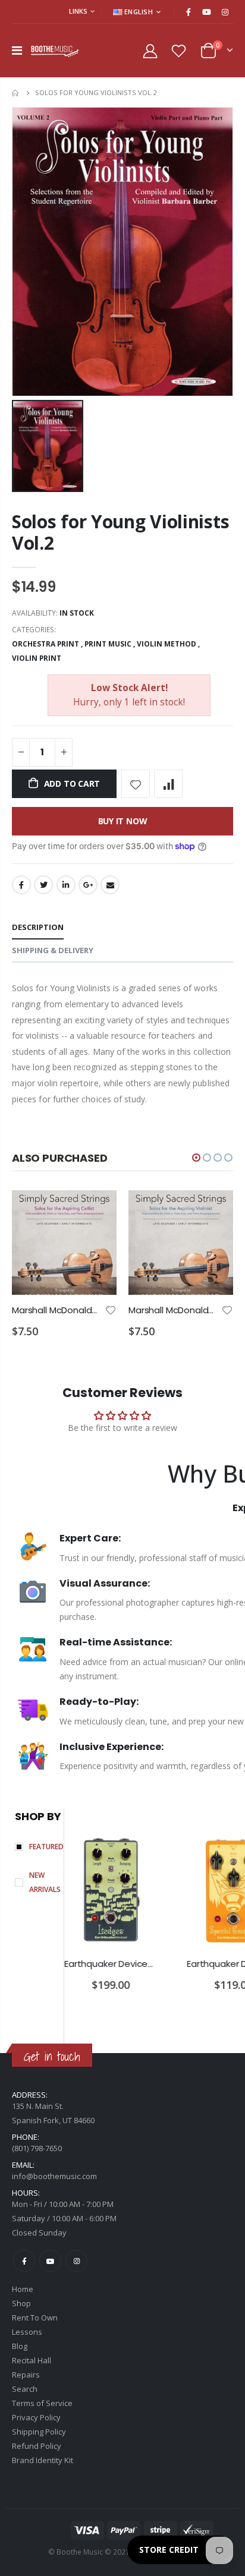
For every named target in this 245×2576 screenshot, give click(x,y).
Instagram (76, 2261)
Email (110, 885)
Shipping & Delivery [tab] (53, 950)
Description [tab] (38, 927)
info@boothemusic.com (54, 2176)
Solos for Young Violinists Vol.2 (120, 532)
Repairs (26, 2375)
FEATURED (46, 1847)
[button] (196, 1158)
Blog (20, 2346)
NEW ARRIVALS (45, 1882)
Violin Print (37, 658)
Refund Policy (37, 2446)
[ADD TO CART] (97, 1210)
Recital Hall (32, 2360)
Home (16, 93)
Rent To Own (35, 2318)
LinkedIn (66, 885)
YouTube (50, 2261)
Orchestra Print (45, 644)
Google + (88, 885)
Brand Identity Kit (43, 2460)
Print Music (108, 644)
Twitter (43, 885)
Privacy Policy (36, 2417)
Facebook (21, 885)
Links (78, 11)
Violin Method (167, 644)
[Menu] (17, 50)
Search (25, 2389)
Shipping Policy (39, 2432)
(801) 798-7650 (37, 2148)
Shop (21, 2303)
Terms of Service (42, 2403)
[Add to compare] (168, 784)
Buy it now (123, 821)
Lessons (27, 2332)
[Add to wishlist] (136, 784)
